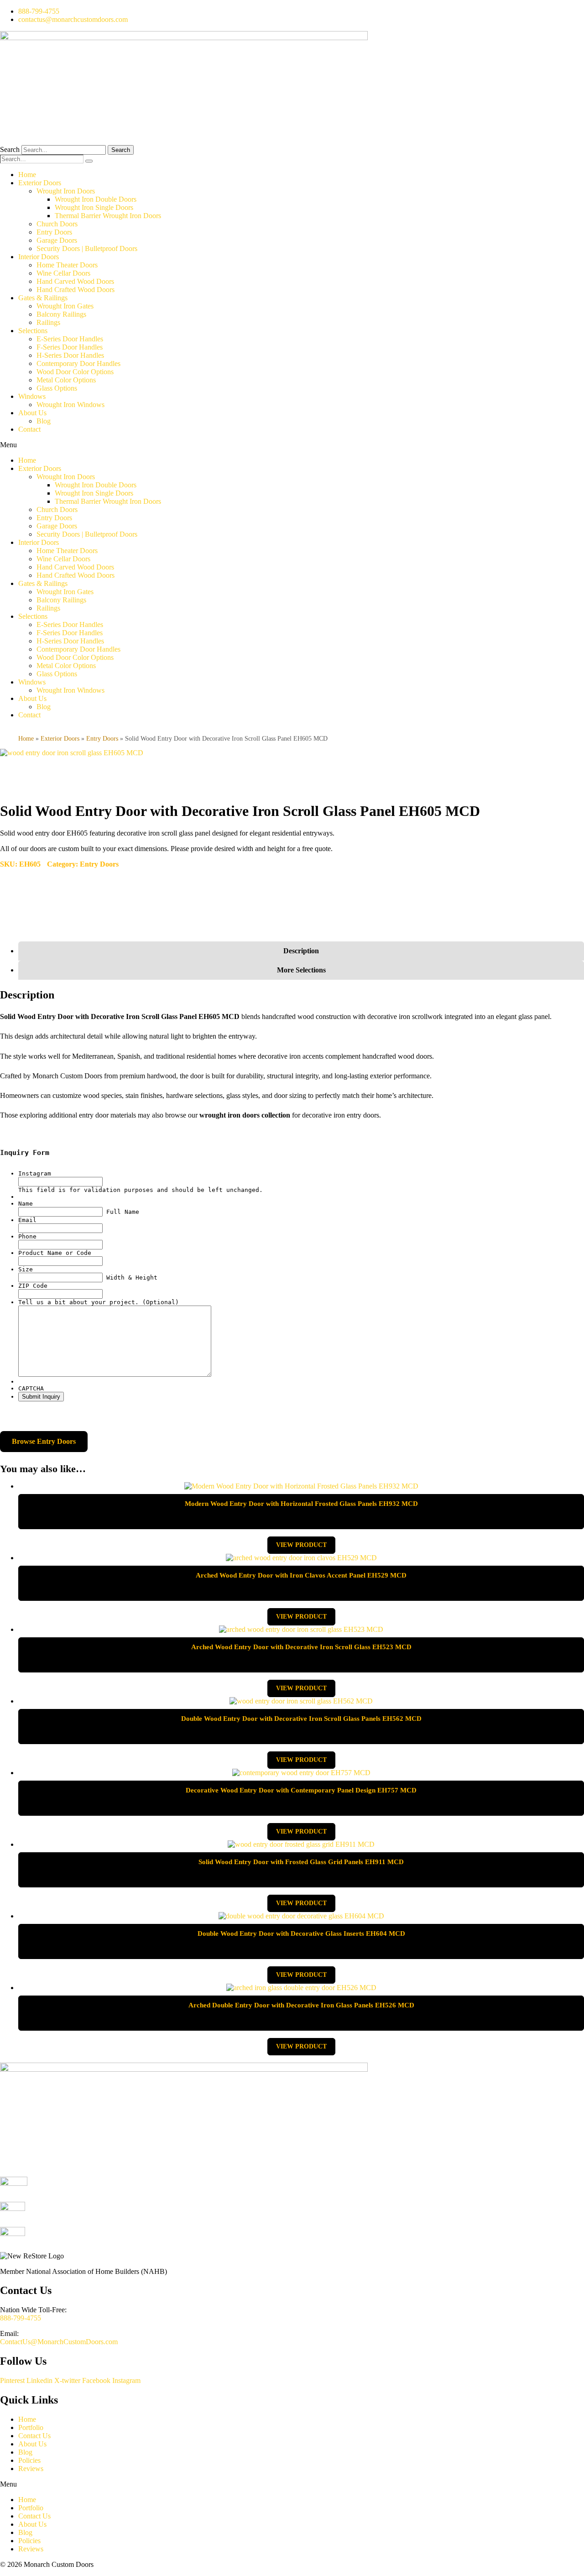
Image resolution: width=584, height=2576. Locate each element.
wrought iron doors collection (245, 1115)
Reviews (31, 2469)
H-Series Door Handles (70, 355)
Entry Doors (54, 232)
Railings (48, 322)
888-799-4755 (21, 2318)
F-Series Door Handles (70, 347)
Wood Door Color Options (75, 372)
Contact (29, 429)
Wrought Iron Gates (65, 306)
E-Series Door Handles (70, 339)
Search (10, 149)
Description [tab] (301, 951)
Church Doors (57, 224)
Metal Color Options (66, 380)
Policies (29, 2460)
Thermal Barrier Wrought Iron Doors (108, 216)
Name (26, 1204)
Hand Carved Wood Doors (75, 281)
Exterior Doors (40, 183)
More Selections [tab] (301, 970)
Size (26, 1269)
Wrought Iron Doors (66, 191)
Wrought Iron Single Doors (94, 207)
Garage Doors (57, 240)
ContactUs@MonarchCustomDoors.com (59, 2342)
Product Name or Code (55, 1253)
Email (27, 1220)
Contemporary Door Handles (78, 363)
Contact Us (34, 2436)
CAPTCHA (31, 1388)
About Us (32, 413)
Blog (44, 421)
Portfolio (31, 2427)
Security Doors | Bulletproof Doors (87, 248)
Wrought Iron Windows (70, 405)
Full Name (123, 1212)
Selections (33, 331)
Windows (32, 396)
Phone (27, 1236)
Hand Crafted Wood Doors (76, 290)
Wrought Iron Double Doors (96, 199)
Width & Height (132, 1278)
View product (301, 1545)
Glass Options (57, 388)
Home (27, 175)
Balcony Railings (61, 314)
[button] (292, 445)
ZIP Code (33, 1286)
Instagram (35, 1173)
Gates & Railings (43, 298)
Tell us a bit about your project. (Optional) (99, 1302)
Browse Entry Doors (44, 1441)
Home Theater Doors (67, 265)
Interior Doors (39, 257)
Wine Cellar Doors (63, 273)
